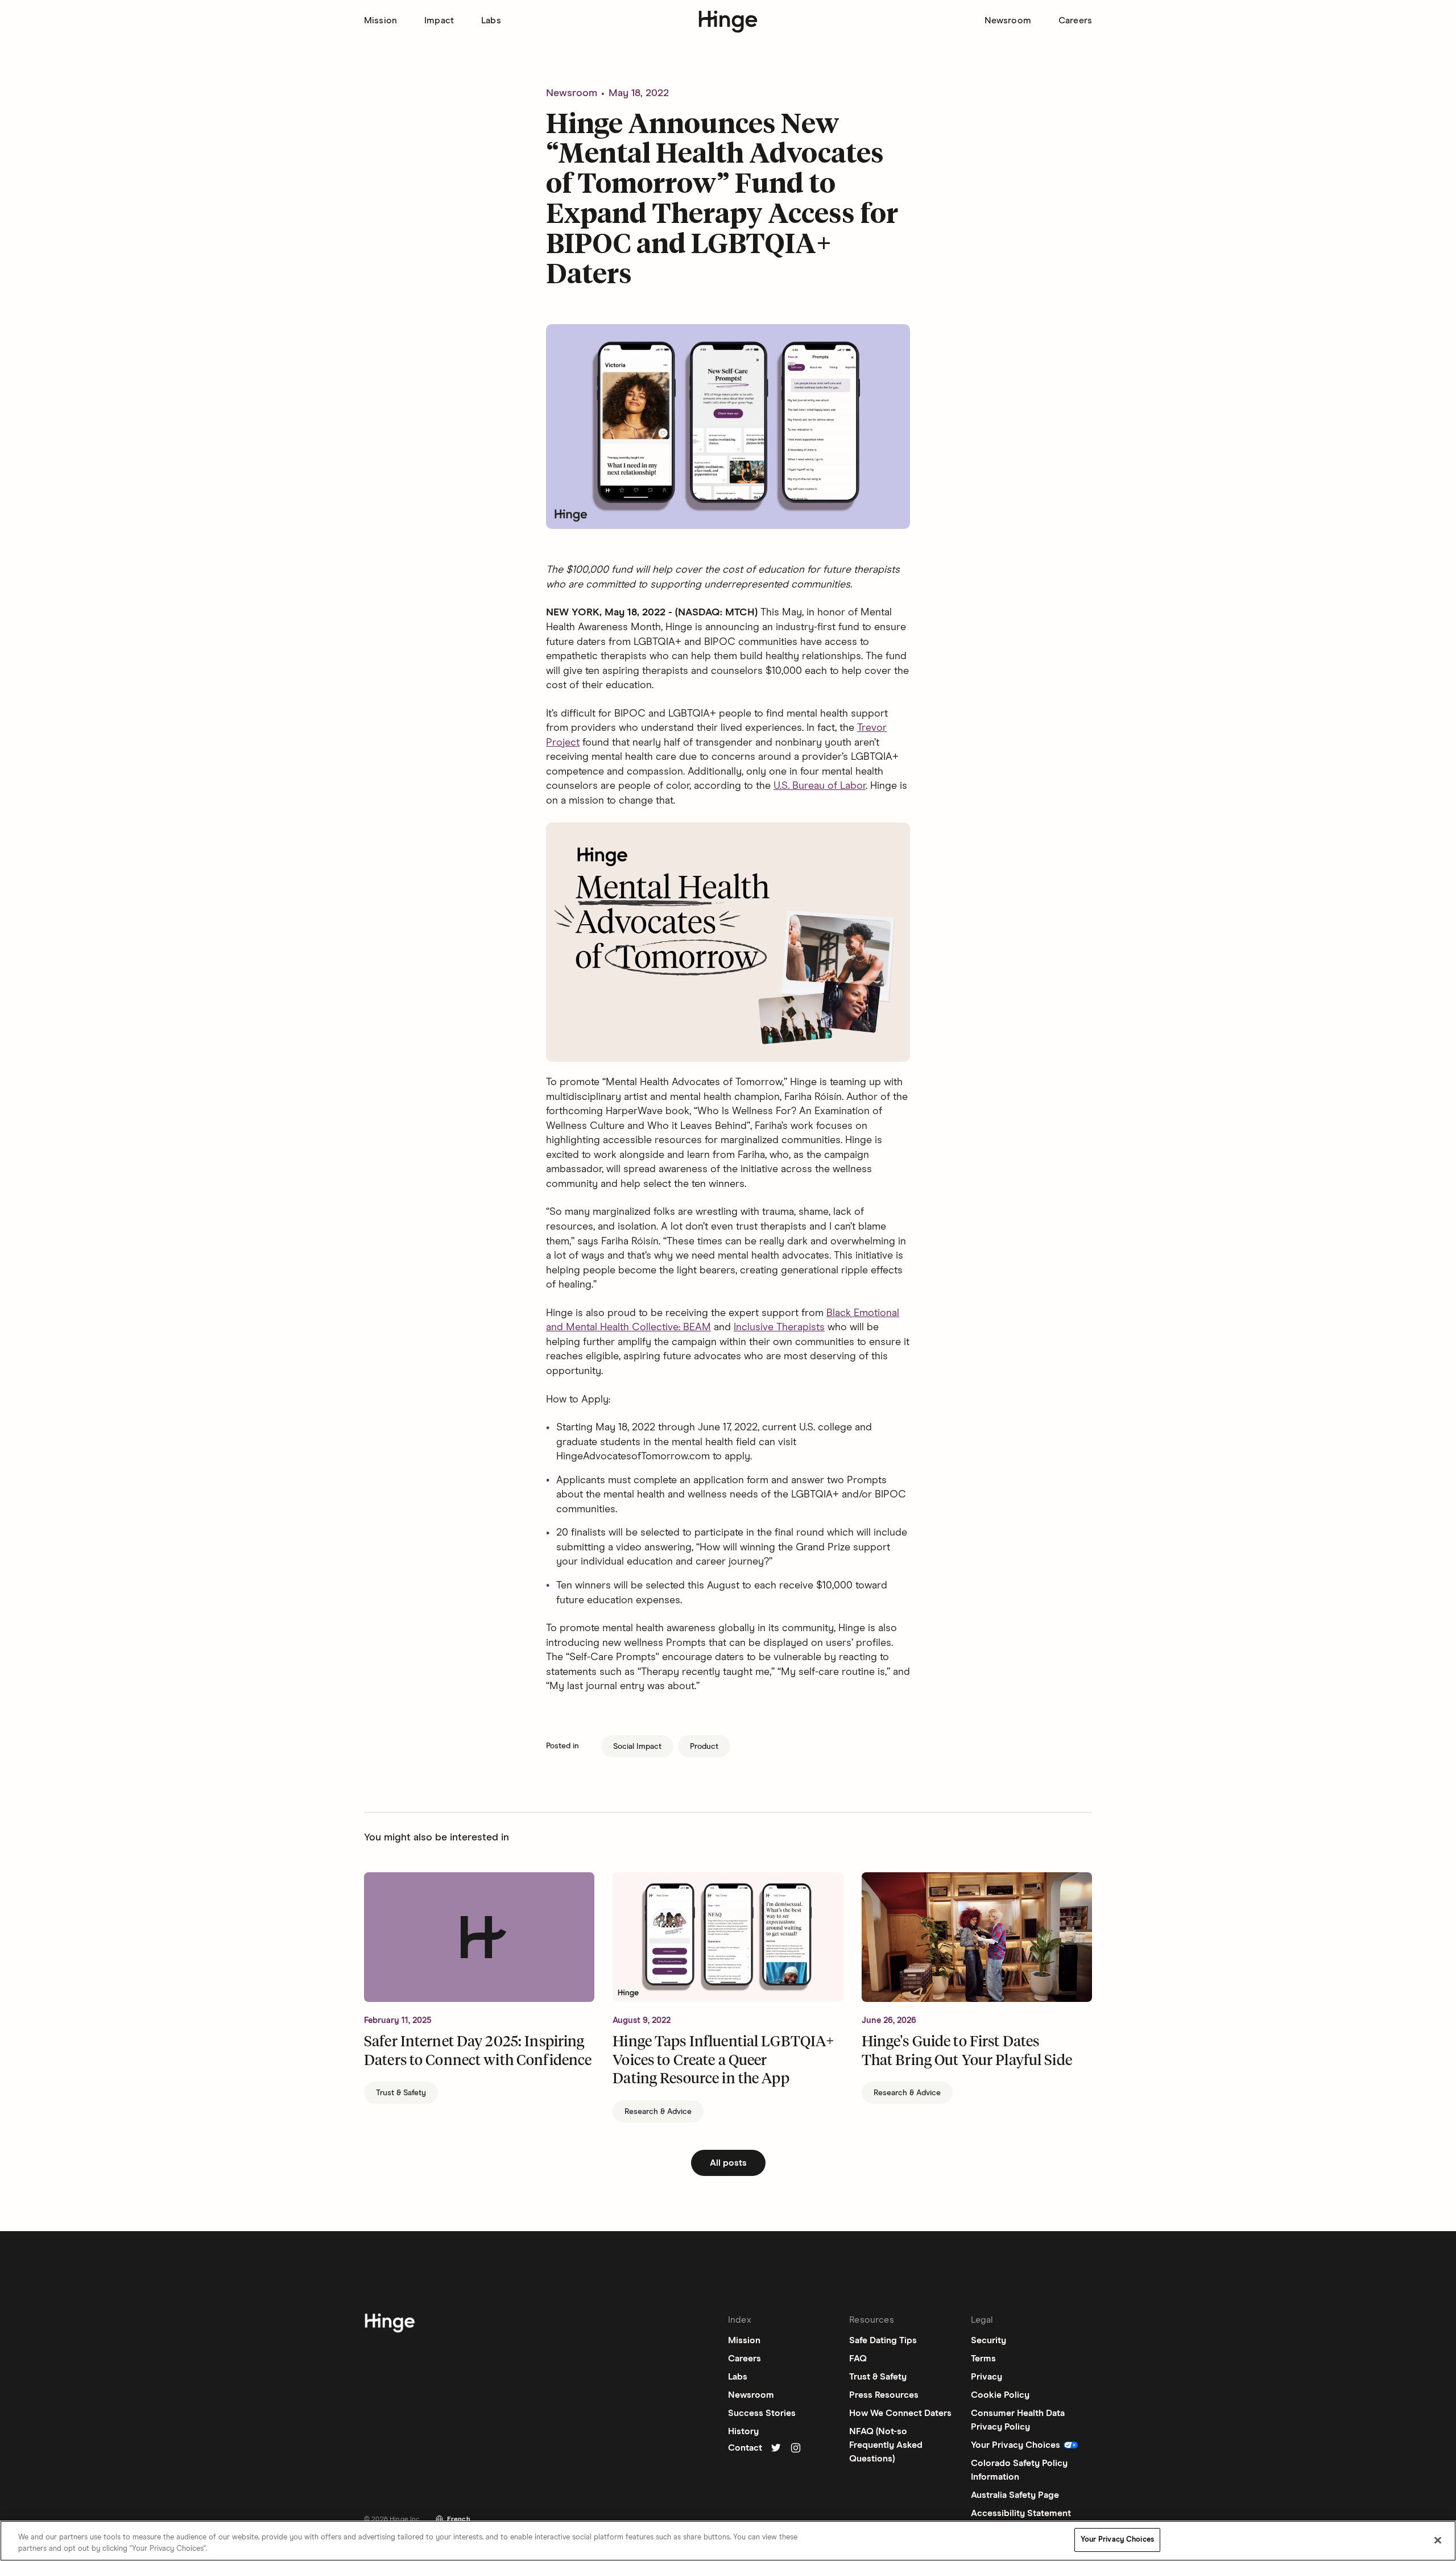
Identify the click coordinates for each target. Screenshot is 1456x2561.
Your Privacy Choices (1117, 2540)
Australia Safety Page (1015, 2495)
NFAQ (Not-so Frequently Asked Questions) (886, 2445)
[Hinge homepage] (728, 22)
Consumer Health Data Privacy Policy (1018, 2420)
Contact (745, 2448)
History (743, 2431)
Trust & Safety (401, 2093)
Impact (439, 20)
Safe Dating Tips (883, 2340)
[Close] (1438, 2540)
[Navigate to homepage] (390, 2325)
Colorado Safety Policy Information (1019, 2470)
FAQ (858, 2359)
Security (988, 2340)
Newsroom (1008, 20)
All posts (728, 2163)
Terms (983, 2359)
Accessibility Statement (1021, 2513)
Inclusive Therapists (779, 1327)
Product (704, 1747)
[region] (728, 2541)
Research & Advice (658, 2112)
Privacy (986, 2377)
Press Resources (884, 2395)
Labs (491, 20)
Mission (380, 20)
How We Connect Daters (900, 2413)
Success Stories (762, 2413)
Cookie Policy (1000, 2395)
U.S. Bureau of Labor (820, 786)
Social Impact (637, 1747)
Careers (1075, 20)
